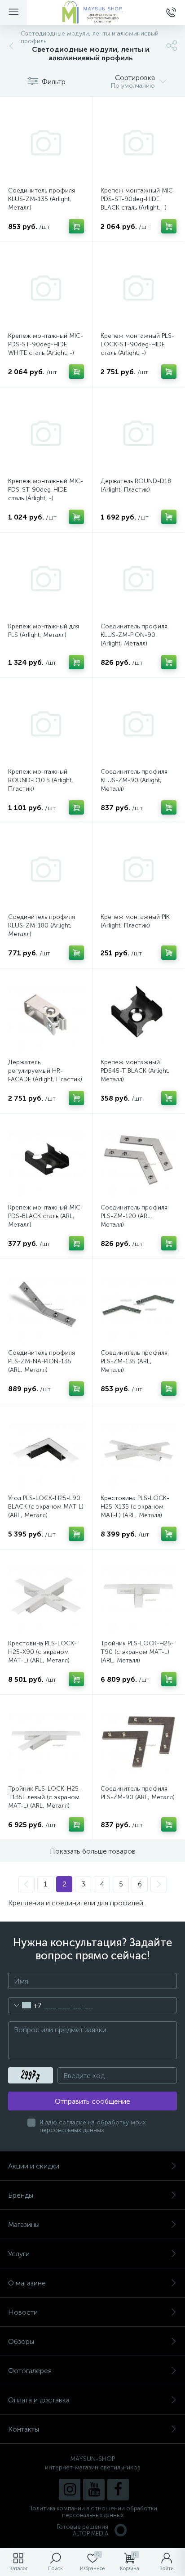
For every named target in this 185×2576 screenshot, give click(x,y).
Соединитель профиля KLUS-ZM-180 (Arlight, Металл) (42, 925)
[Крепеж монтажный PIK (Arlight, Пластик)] (139, 869)
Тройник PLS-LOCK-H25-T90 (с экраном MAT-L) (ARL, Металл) (137, 1652)
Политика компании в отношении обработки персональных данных (93, 2512)
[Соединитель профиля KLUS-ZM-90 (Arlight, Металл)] (139, 724)
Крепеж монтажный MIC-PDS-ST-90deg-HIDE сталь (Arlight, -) (46, 490)
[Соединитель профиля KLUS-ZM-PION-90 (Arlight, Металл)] (139, 579)
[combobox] (25, 2005)
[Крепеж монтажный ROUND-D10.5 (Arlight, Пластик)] (46, 724)
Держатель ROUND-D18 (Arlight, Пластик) (136, 485)
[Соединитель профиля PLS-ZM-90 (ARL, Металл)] (139, 1741)
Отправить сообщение (92, 2101)
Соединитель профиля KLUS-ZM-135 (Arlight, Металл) (42, 199)
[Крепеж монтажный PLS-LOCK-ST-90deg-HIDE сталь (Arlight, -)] (139, 288)
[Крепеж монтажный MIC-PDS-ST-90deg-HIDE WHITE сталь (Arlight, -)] (46, 288)
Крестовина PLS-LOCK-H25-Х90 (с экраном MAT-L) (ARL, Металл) (42, 1652)
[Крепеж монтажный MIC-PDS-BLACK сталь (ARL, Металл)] (46, 1160)
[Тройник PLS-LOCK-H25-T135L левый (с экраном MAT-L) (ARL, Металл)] (46, 1741)
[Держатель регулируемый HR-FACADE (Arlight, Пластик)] (46, 1015)
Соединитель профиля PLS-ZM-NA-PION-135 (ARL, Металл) (42, 1361)
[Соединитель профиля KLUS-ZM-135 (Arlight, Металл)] (46, 143)
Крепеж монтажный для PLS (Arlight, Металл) (44, 631)
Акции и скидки (34, 2166)
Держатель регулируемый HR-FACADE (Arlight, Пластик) (45, 1071)
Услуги (19, 2254)
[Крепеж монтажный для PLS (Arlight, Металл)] (46, 579)
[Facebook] (118, 2490)
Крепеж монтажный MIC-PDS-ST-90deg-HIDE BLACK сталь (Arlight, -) (138, 199)
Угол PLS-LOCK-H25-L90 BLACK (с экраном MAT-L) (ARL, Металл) (46, 1507)
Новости (23, 2312)
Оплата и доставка (39, 2400)
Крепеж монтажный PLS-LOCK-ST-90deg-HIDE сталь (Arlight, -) (137, 344)
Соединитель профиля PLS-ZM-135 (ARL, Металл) (134, 1361)
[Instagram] (70, 2490)
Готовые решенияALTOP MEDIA (83, 2530)
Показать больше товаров (93, 1851)
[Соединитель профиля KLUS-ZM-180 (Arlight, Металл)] (46, 869)
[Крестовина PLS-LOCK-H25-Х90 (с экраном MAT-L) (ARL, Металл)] (46, 1596)
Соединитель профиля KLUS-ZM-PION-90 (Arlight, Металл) (134, 635)
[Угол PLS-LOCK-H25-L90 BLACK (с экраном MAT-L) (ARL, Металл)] (46, 1450)
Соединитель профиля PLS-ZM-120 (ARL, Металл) (134, 1216)
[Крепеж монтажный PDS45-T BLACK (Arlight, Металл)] (139, 1015)
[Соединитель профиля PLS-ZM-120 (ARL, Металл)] (139, 1160)
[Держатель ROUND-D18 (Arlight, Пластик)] (139, 433)
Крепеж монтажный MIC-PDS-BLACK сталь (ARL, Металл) (46, 1216)
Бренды (21, 2195)
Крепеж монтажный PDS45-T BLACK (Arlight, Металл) (135, 1071)
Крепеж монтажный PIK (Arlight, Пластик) (135, 921)
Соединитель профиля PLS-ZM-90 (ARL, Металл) (138, 1793)
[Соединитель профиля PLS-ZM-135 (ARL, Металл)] (139, 1305)
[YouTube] (94, 2490)
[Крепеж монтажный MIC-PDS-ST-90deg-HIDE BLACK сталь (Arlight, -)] (139, 143)
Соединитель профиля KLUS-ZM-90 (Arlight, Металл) (134, 780)
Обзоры (21, 2341)
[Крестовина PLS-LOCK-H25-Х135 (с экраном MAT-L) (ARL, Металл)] (139, 1450)
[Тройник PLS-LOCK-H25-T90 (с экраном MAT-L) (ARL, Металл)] (139, 1596)
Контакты (24, 2429)
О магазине (27, 2283)
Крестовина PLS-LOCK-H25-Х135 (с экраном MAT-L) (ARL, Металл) (135, 1507)
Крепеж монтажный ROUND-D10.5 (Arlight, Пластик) (41, 780)
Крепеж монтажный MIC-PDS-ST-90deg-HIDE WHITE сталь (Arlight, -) (46, 344)
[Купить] (76, 226)
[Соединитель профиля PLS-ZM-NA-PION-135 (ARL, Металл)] (46, 1305)
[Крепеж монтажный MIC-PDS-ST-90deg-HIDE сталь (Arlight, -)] (46, 433)
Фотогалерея (30, 2371)
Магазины (24, 2224)
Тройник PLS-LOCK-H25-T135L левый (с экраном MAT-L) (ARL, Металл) (45, 1797)
